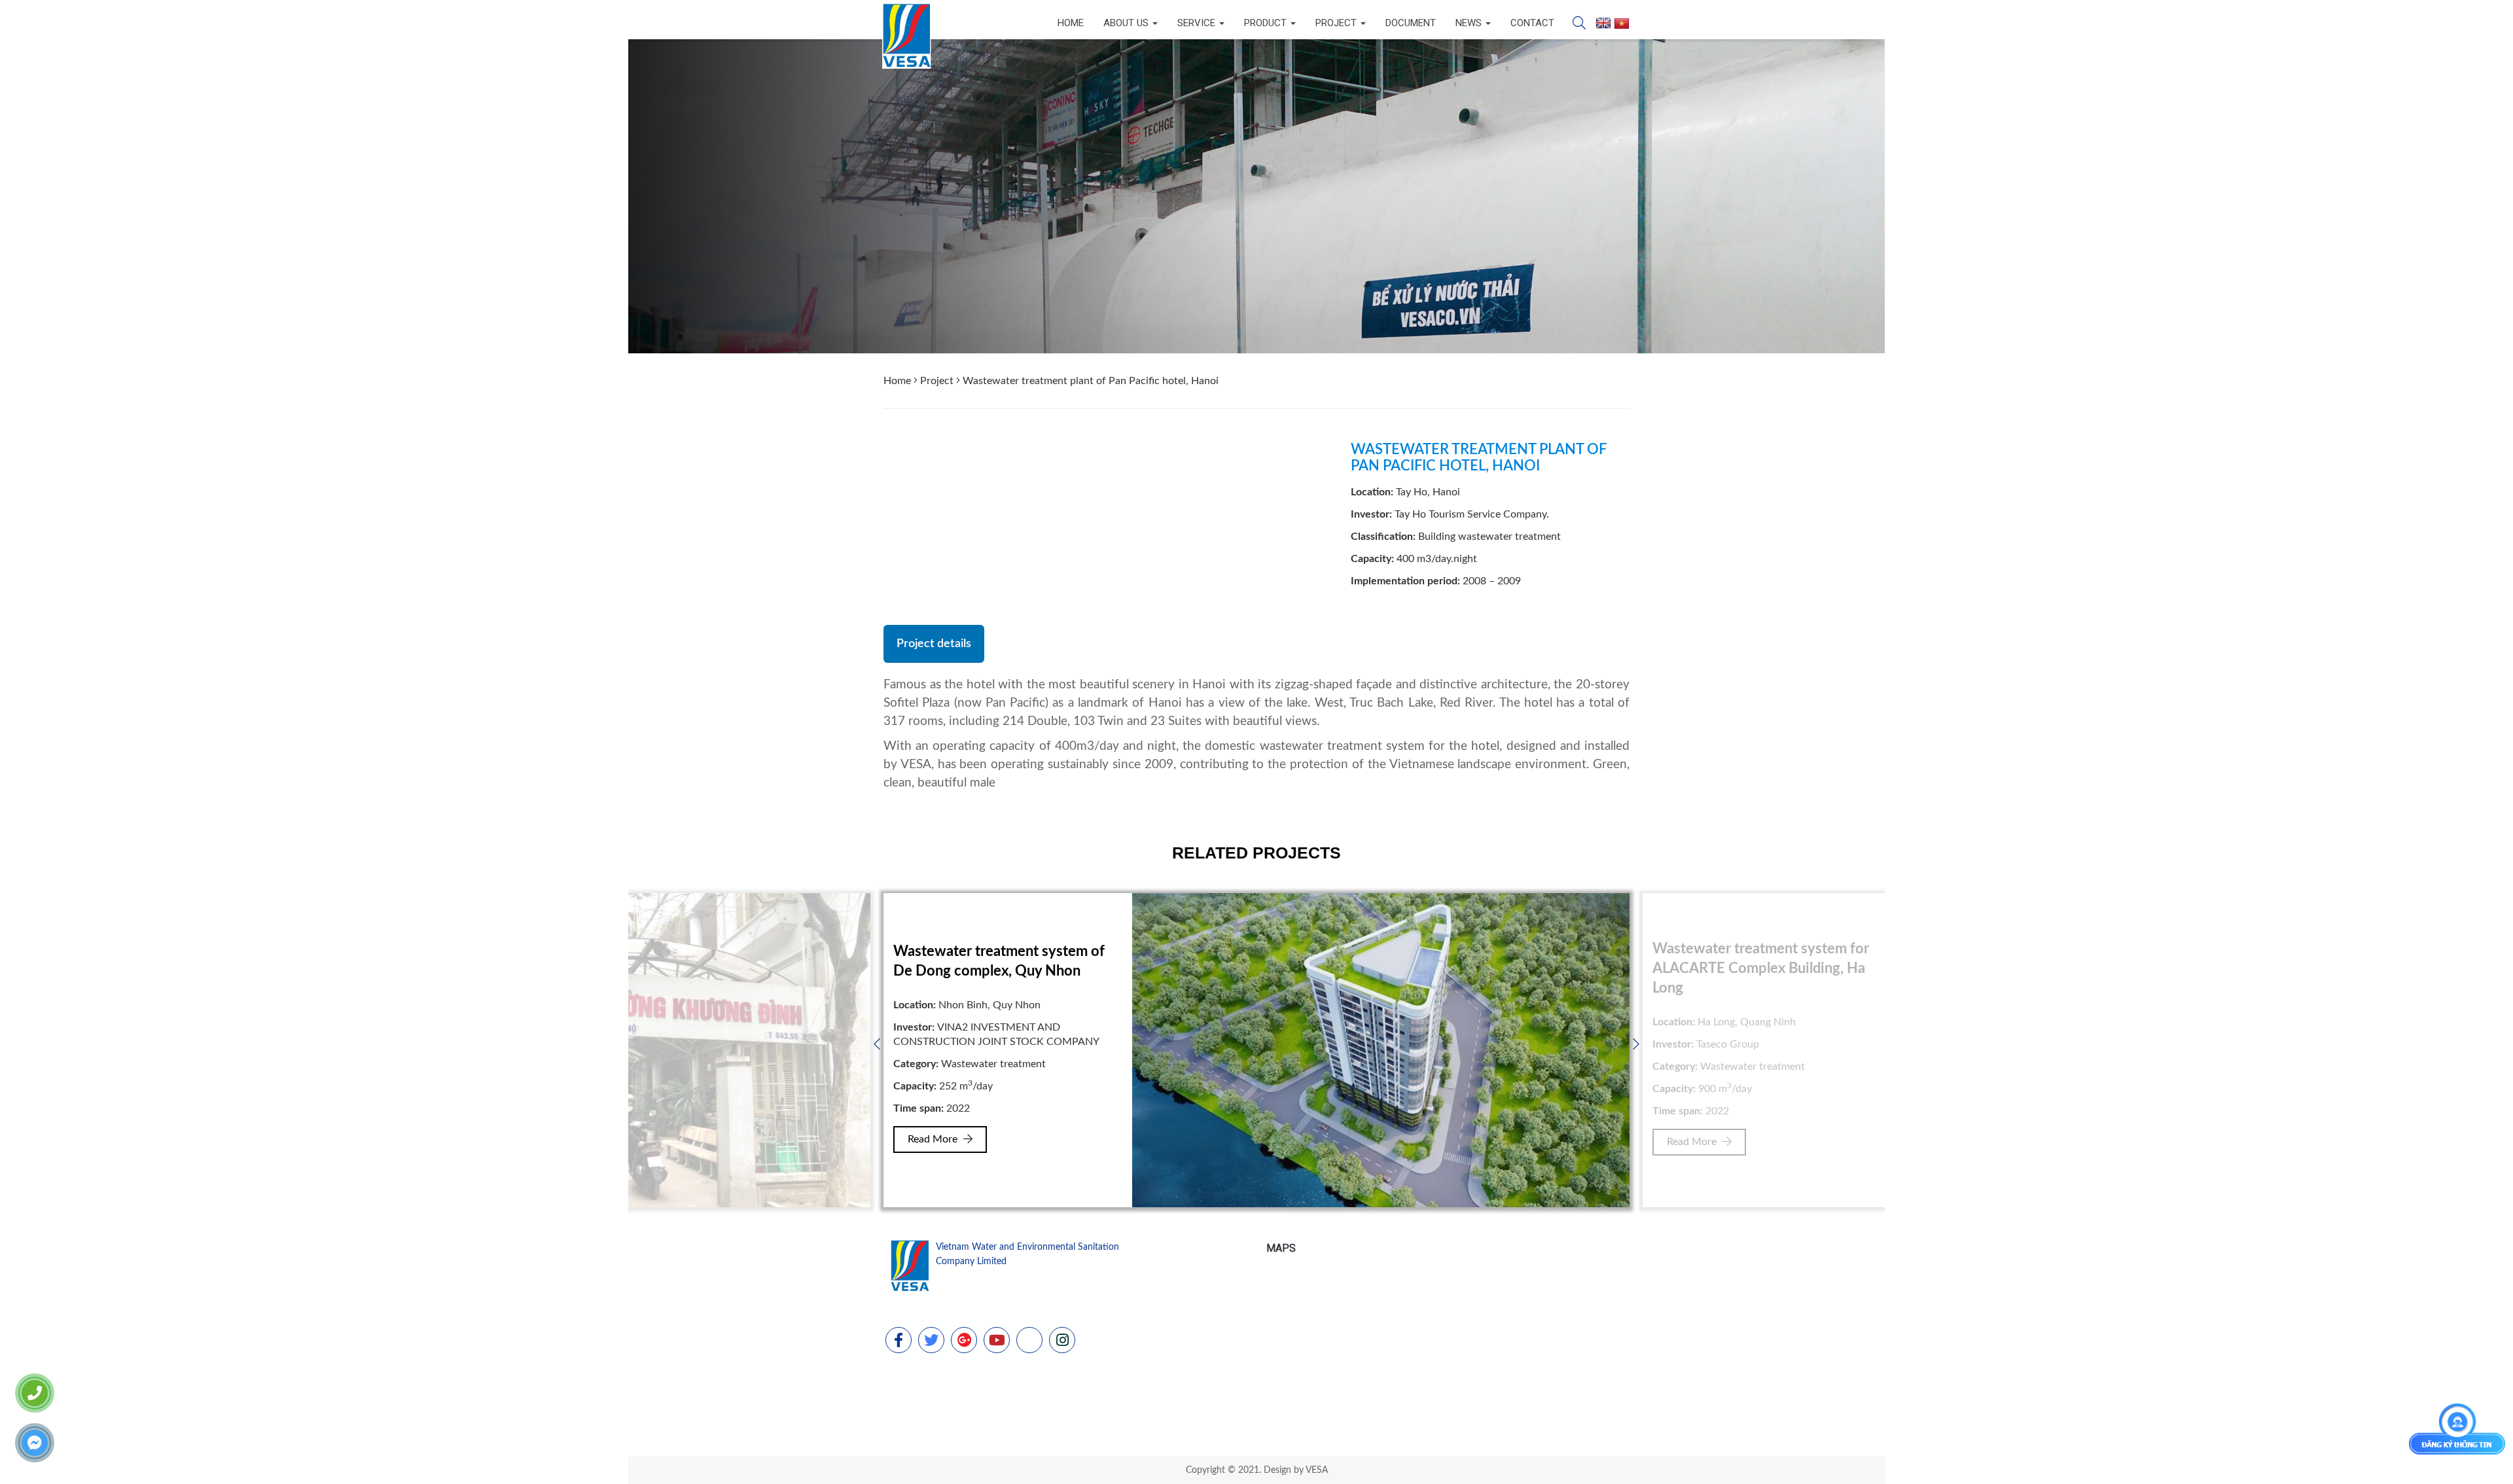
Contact (1532, 23)
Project (1337, 23)
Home (1071, 23)
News (1470, 23)
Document (1411, 23)
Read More (934, 1142)
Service (1198, 23)
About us (1127, 23)
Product (1267, 23)
